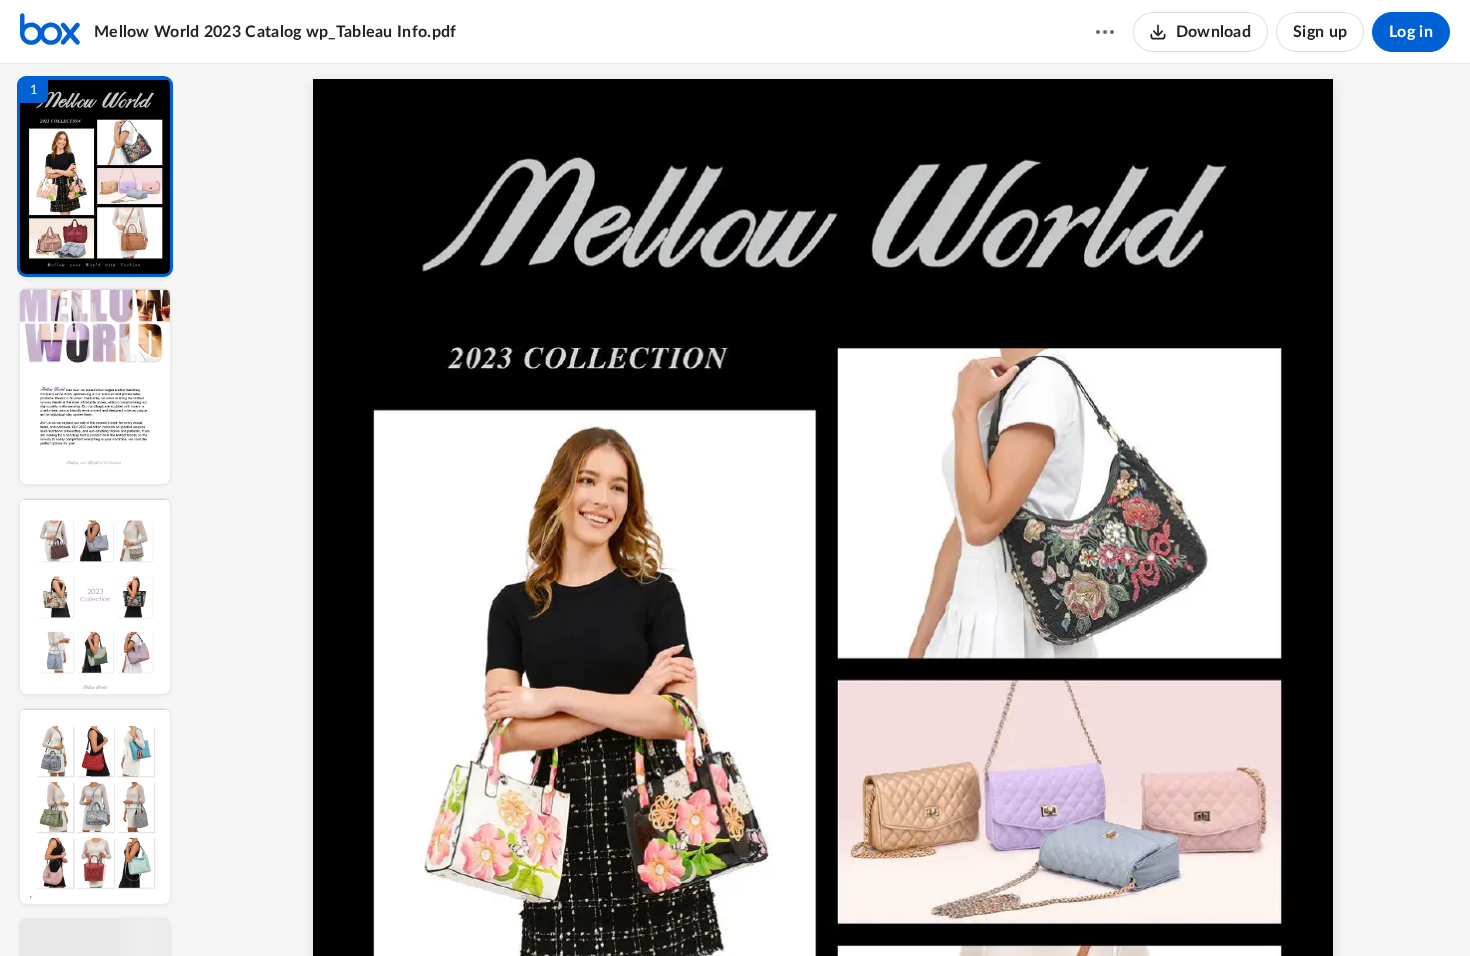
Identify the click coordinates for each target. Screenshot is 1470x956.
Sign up (1320, 32)
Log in (1411, 32)
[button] (95, 176)
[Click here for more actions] (1105, 32)
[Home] (50, 32)
